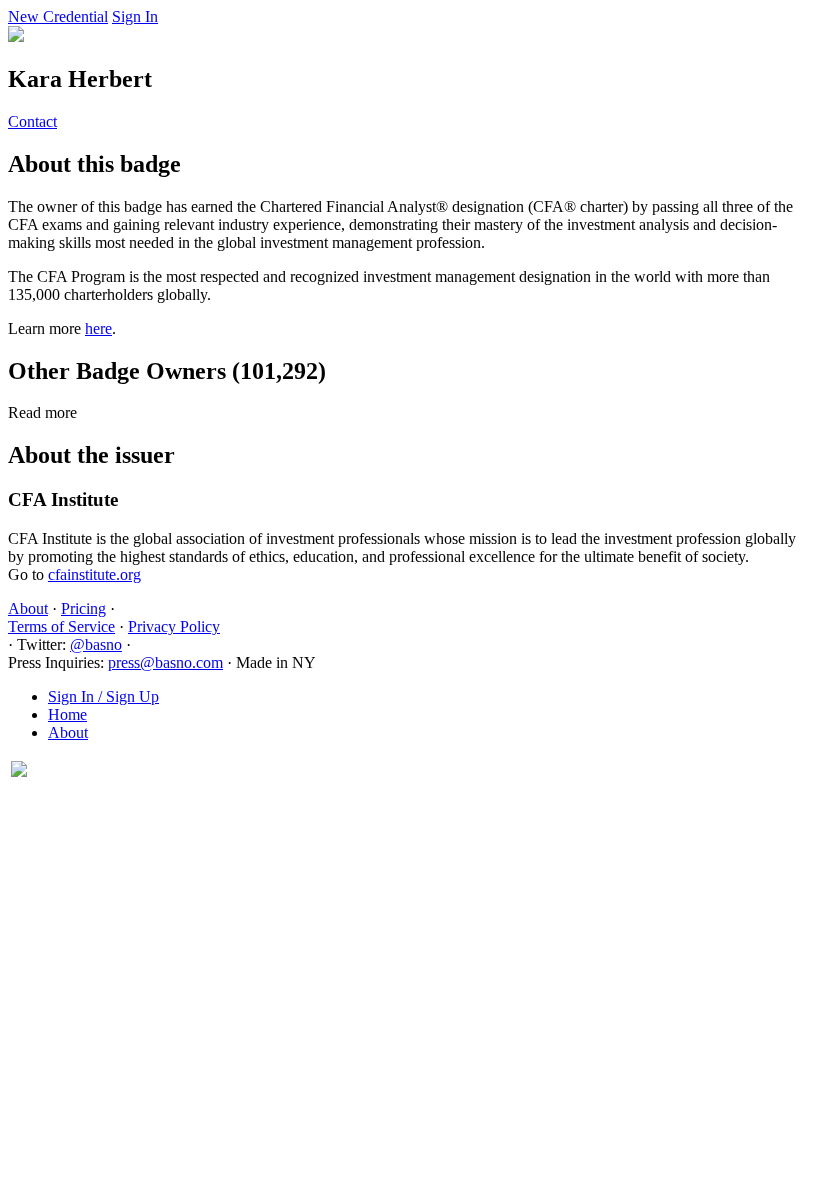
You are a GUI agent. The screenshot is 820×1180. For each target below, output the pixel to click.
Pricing (83, 608)
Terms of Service (61, 626)
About (28, 608)
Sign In (135, 16)
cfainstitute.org (94, 574)
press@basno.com (165, 662)
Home (67, 714)
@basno (96, 644)
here (98, 328)
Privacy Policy (174, 626)
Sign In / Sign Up (103, 696)
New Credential (58, 16)
